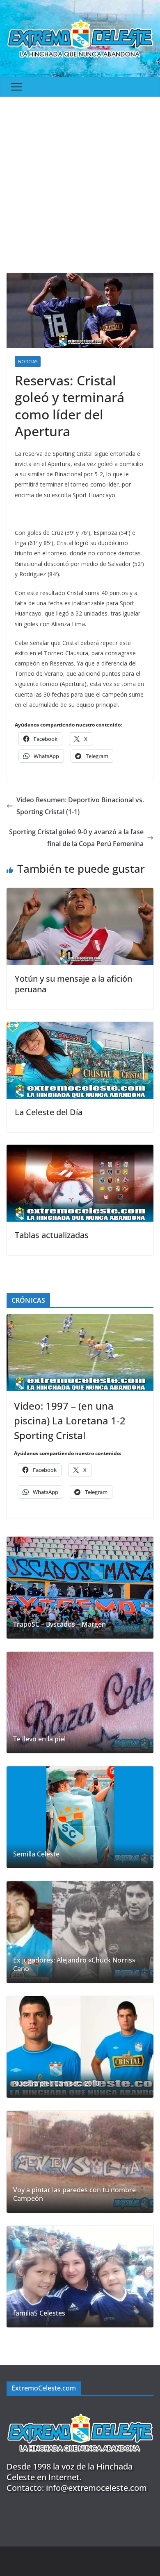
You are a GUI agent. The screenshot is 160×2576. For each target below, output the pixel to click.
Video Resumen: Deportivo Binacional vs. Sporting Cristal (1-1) (80, 806)
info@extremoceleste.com (96, 2488)
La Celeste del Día (49, 1112)
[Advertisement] (80, 181)
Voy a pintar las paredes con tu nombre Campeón (74, 2194)
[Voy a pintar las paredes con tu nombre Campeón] (80, 2162)
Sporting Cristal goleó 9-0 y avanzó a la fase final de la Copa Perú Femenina (76, 838)
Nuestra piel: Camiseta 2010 (56, 2084)
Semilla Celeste (36, 1854)
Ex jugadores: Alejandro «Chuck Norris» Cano (74, 1965)
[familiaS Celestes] (80, 2277)
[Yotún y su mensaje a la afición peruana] (80, 894)
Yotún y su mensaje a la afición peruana (73, 984)
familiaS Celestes (39, 2313)
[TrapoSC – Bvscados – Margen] (80, 1587)
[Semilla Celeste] (80, 1817)
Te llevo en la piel (39, 1739)
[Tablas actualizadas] (80, 1150)
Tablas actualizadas (52, 1235)
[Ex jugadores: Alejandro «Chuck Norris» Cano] (80, 1932)
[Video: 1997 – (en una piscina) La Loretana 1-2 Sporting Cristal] (80, 1353)
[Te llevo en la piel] (80, 1702)
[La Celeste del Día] (80, 1028)
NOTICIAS (28, 362)
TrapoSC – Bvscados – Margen (59, 1624)
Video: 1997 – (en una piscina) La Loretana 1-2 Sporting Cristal (70, 1420)
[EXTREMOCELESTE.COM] (80, 2409)
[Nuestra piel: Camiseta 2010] (80, 2047)
